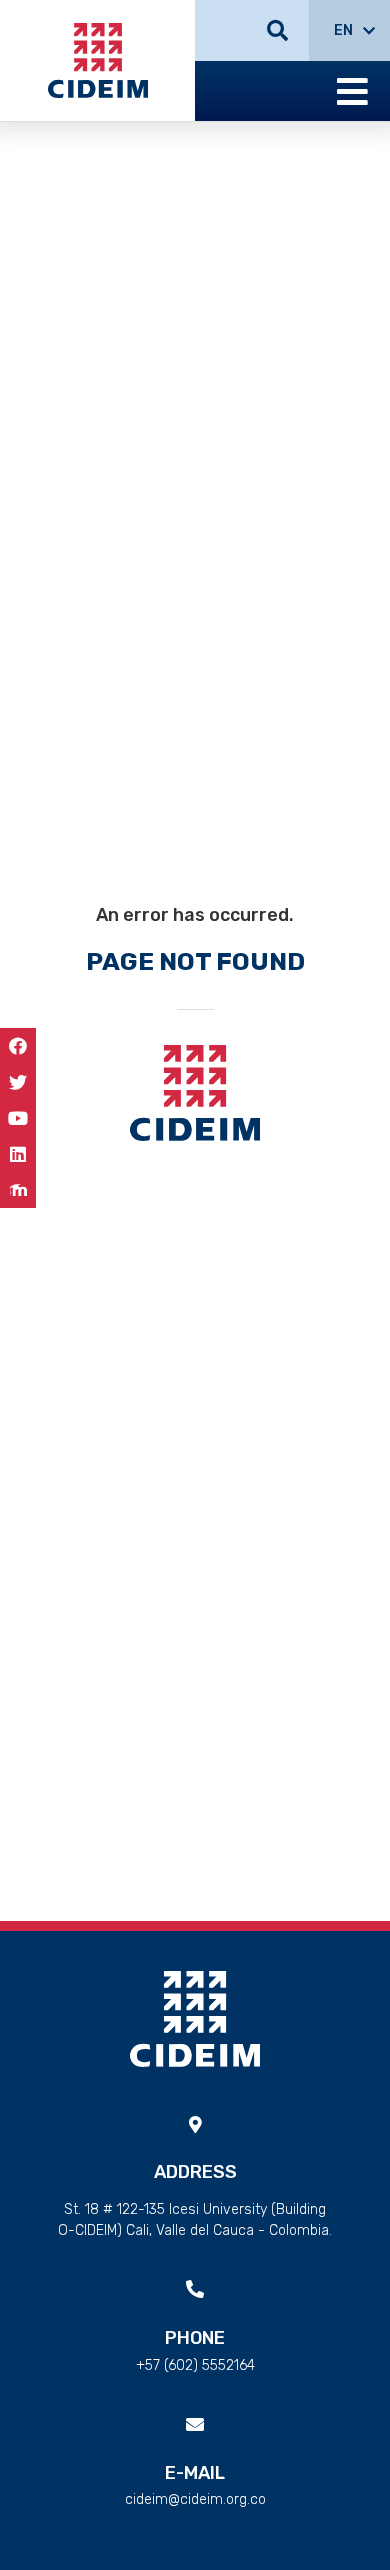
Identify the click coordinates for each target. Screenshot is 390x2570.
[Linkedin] (18, 1154)
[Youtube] (18, 1118)
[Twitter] (18, 1082)
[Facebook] (18, 1046)
